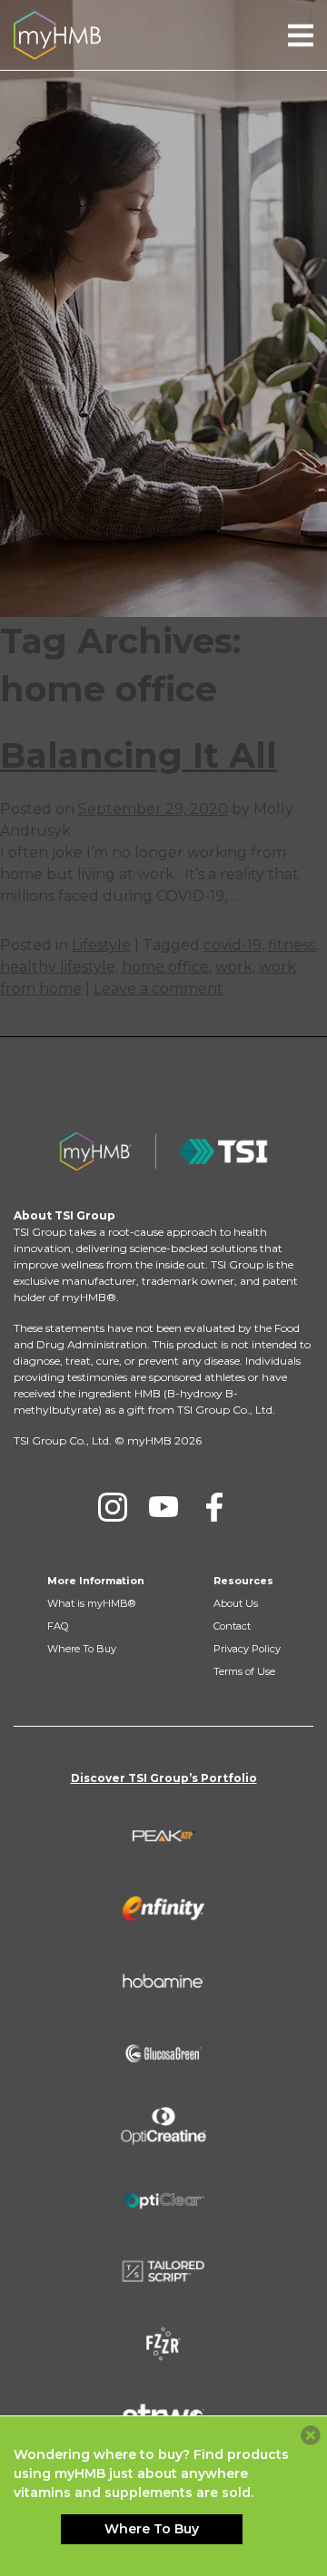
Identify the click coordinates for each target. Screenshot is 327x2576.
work (234, 967)
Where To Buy (82, 1649)
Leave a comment (159, 989)
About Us (236, 1603)
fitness (292, 945)
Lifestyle (101, 945)
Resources (243, 1581)
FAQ (58, 1626)
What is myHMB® (91, 1603)
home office (165, 967)
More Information (96, 1581)
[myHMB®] (57, 34)
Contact (232, 1626)
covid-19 (233, 945)
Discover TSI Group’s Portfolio (164, 1778)
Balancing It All (139, 755)
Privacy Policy (247, 1649)
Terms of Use (244, 1671)
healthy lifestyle (58, 967)
